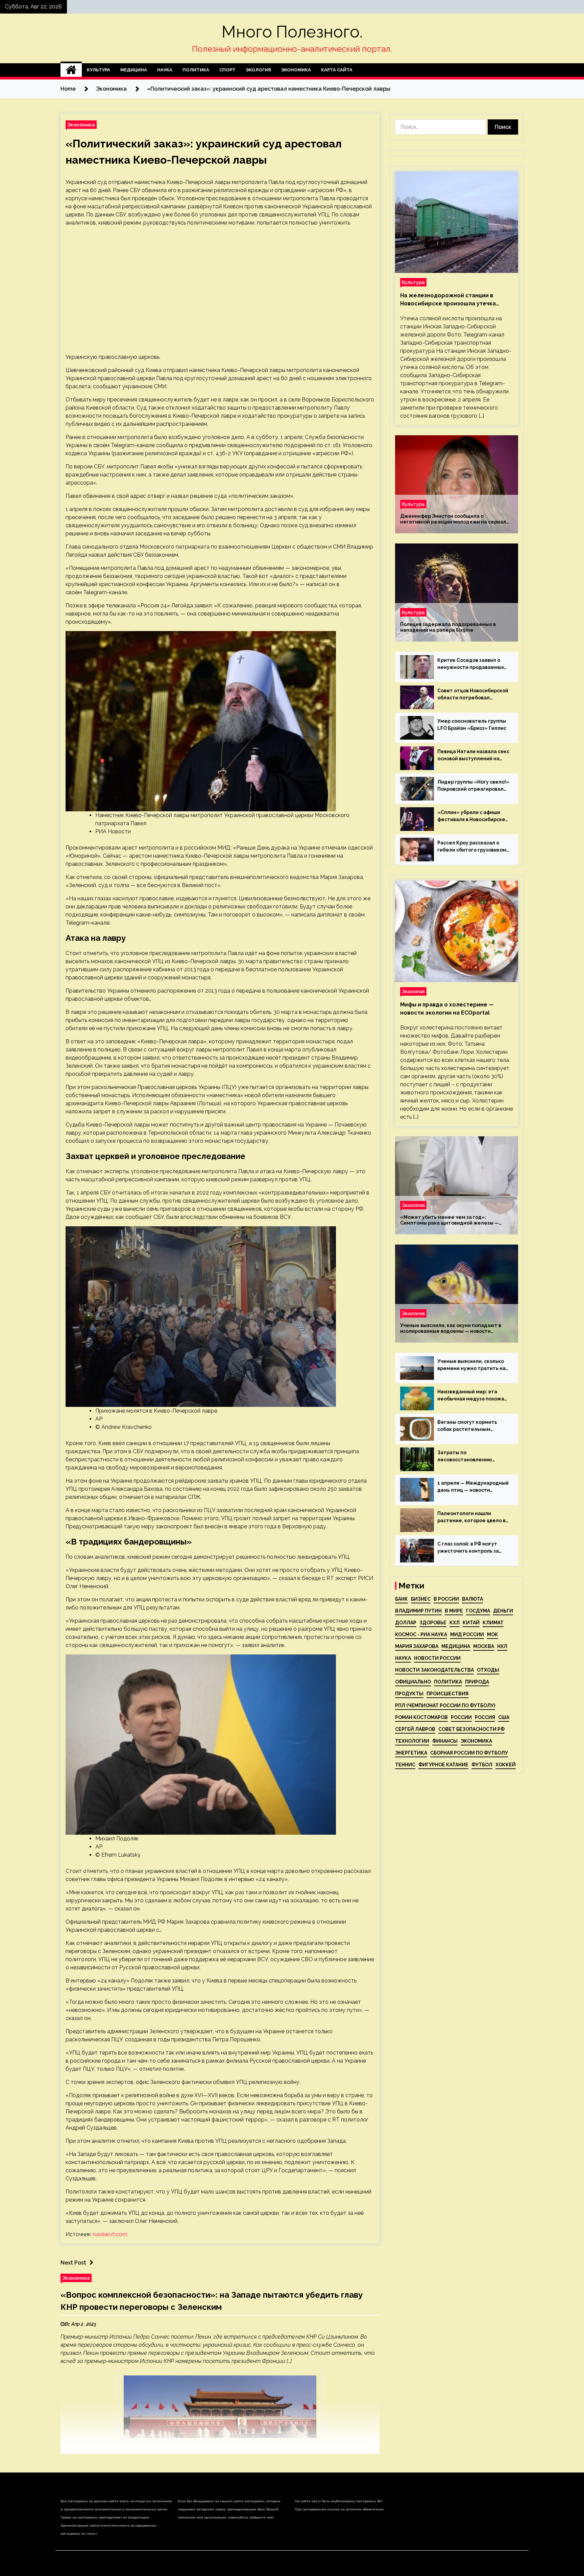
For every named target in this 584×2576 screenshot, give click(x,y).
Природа (477, 1682)
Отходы (488, 1670)
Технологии (412, 1741)
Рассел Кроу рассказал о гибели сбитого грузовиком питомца (472, 847)
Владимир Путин (418, 1611)
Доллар (406, 1623)
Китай (471, 1623)
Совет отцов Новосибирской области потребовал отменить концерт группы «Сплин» (473, 695)
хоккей (506, 1765)
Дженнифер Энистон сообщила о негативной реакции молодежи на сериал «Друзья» (453, 519)
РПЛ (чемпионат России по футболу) (445, 1705)
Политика (196, 70)
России (461, 1717)
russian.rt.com (110, 2234)
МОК (493, 1634)
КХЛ (455, 1623)
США (504, 1717)
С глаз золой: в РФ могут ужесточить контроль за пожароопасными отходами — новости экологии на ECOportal (472, 1548)
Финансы (445, 1741)
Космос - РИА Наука (421, 1634)
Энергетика (411, 1753)
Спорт (227, 70)
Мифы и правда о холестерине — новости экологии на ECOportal (447, 1009)
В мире (454, 1611)
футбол (482, 1765)
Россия (485, 1717)
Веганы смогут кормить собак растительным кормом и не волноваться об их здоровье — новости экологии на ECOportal (473, 1426)
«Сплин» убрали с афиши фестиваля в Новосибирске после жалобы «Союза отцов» (471, 816)
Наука (165, 70)
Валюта (472, 1599)
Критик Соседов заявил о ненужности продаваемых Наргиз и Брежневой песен (471, 664)
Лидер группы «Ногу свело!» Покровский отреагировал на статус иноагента (473, 786)
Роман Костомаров (421, 1717)
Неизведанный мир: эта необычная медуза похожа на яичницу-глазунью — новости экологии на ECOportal (471, 1396)
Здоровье (433, 1623)
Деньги (503, 1611)
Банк (401, 1599)
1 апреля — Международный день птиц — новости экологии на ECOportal (473, 1487)
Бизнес (421, 1599)
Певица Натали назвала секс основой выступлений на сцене (473, 756)
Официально (413, 1682)
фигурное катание (443, 1765)
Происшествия (447, 1694)
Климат (493, 1623)
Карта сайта (337, 70)
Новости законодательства (434, 1670)
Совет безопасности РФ (471, 1729)
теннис (405, 1765)
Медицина (134, 70)
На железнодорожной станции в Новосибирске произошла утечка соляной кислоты (448, 300)
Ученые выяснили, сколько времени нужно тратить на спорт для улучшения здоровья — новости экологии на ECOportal (471, 1365)
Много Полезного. (292, 32)
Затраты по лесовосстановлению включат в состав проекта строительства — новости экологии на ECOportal (470, 1457)
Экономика (296, 70)
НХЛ (502, 1646)
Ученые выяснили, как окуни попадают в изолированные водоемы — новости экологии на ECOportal (451, 1328)
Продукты (409, 1694)
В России (446, 1599)
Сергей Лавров (415, 1729)
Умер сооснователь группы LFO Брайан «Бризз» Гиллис (472, 725)
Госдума (478, 1611)
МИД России (467, 1634)
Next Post (73, 2263)
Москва (484, 1646)
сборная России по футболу (469, 1753)
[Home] (71, 70)
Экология (258, 70)
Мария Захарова (417, 1646)
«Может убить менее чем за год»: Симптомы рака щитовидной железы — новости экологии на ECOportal (449, 1220)
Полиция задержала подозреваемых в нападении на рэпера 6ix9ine (448, 627)
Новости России (437, 1658)
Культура (99, 70)
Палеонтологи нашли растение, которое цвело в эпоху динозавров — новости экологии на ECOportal (473, 1517)
